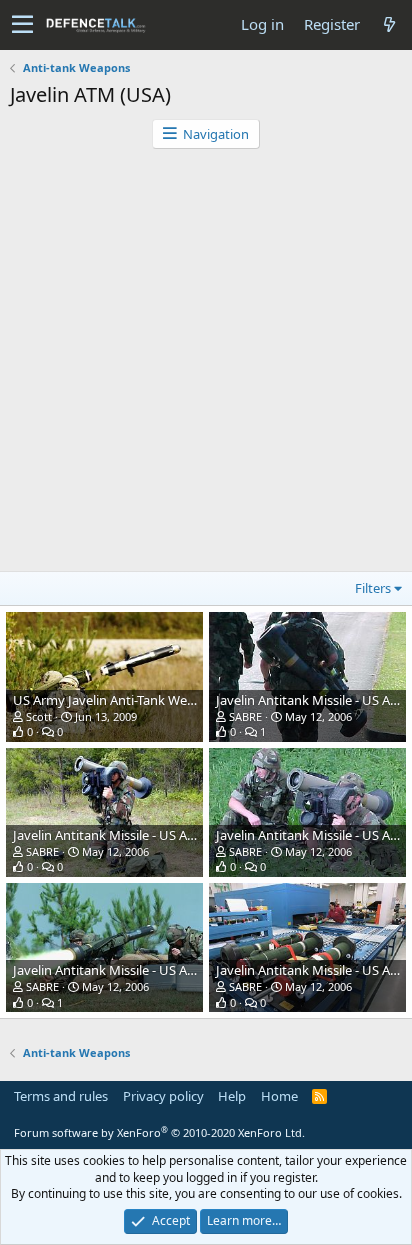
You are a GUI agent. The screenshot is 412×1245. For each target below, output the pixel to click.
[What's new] (389, 24)
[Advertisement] (206, 365)
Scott (39, 716)
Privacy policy (163, 1096)
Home (279, 1096)
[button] (22, 25)
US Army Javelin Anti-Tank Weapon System (139, 700)
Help (232, 1096)
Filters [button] (373, 588)
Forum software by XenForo (159, 1132)
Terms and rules (61, 1096)
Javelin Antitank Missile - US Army (112, 835)
